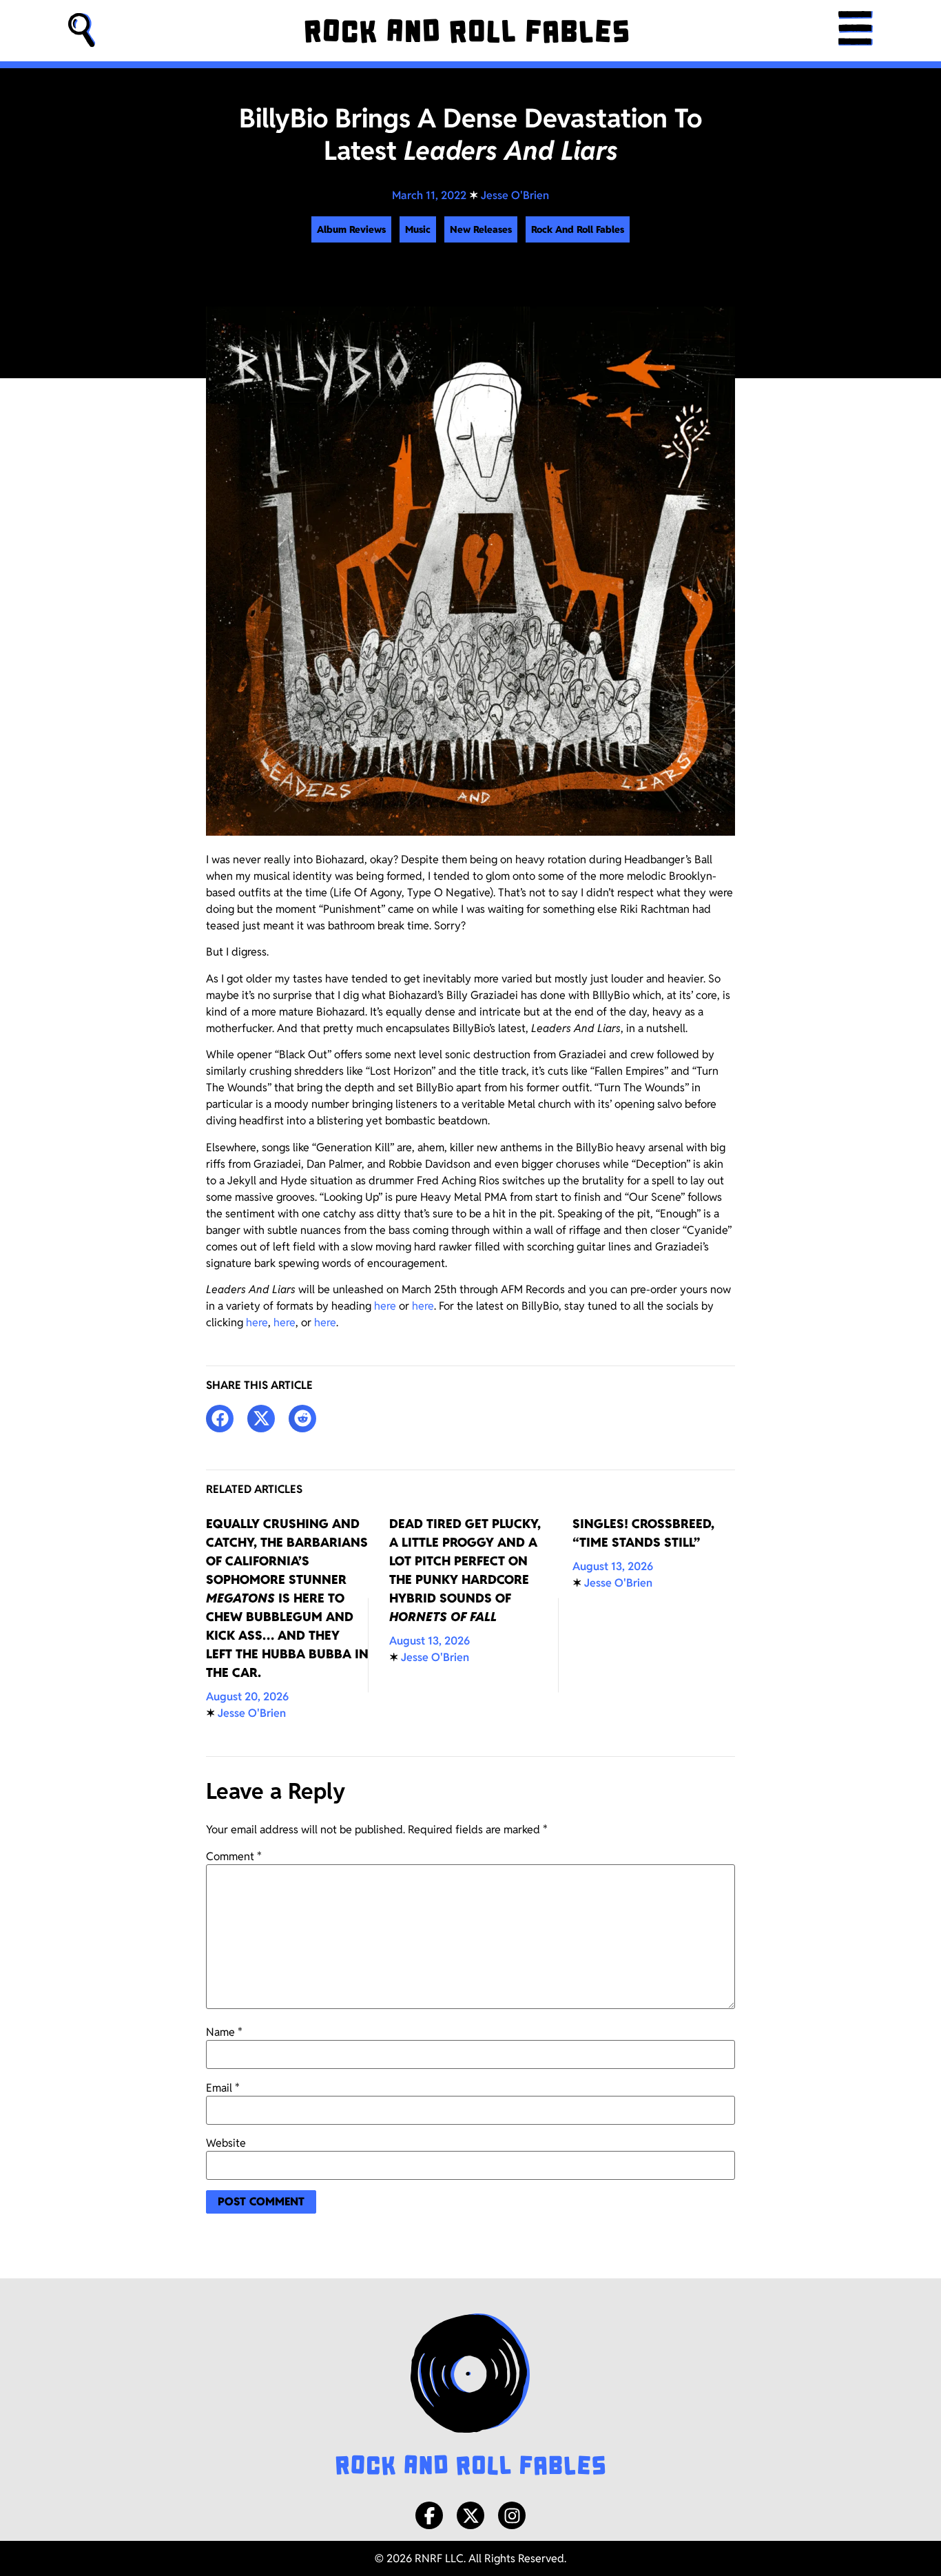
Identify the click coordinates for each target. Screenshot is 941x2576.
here (385, 1306)
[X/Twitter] (470, 2515)
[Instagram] (512, 2515)
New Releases (481, 229)
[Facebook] (429, 2515)
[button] (82, 31)
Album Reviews (351, 229)
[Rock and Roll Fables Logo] (470, 2396)
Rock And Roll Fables (578, 229)
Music (418, 229)
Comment (234, 1857)
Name (224, 2032)
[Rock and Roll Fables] (467, 31)
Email (223, 2088)
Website (226, 2143)
